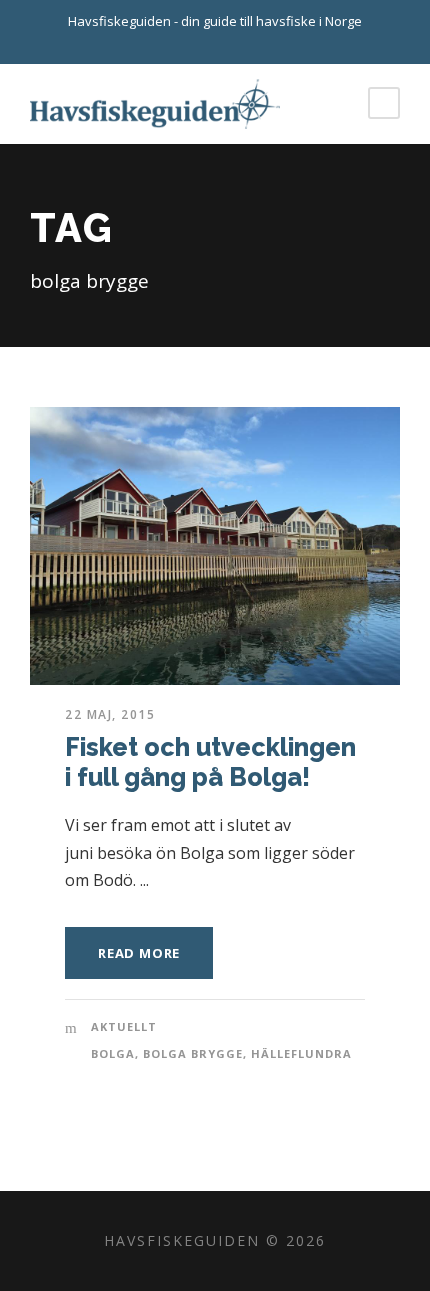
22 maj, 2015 (110, 714)
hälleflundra (301, 1053)
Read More (139, 953)
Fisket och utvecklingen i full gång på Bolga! (210, 762)
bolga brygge (193, 1053)
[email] (198, 43)
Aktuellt (124, 1026)
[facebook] (233, 43)
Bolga (113, 1053)
